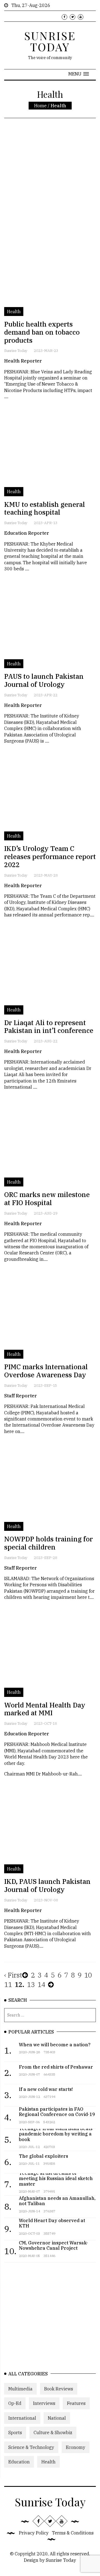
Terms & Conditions (73, 2533)
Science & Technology (31, 2447)
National (57, 2418)
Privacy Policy (34, 2533)
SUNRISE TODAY (50, 41)
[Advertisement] (50, 182)
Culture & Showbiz (53, 2433)
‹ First (13, 1975)
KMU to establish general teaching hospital (45, 508)
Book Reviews (59, 2389)
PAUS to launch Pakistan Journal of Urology (44, 680)
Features (76, 2403)
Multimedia (20, 2389)
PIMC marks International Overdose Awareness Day (46, 1371)
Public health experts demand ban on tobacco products (42, 332)
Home (40, 106)
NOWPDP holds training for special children (48, 1543)
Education (19, 2462)
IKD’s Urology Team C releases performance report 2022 (50, 857)
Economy (76, 2447)
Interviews (44, 2403)
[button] (79, 74)
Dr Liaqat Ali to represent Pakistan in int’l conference (49, 1027)
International (22, 2418)
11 (8, 1984)
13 (31, 1984)
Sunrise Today (16, 351)
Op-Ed (15, 2403)
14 (41, 1984)
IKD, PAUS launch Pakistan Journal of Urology (47, 1885)
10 (88, 1975)
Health (48, 2462)
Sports (15, 2433)
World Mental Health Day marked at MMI (45, 1709)
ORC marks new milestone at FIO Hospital (47, 1199)
